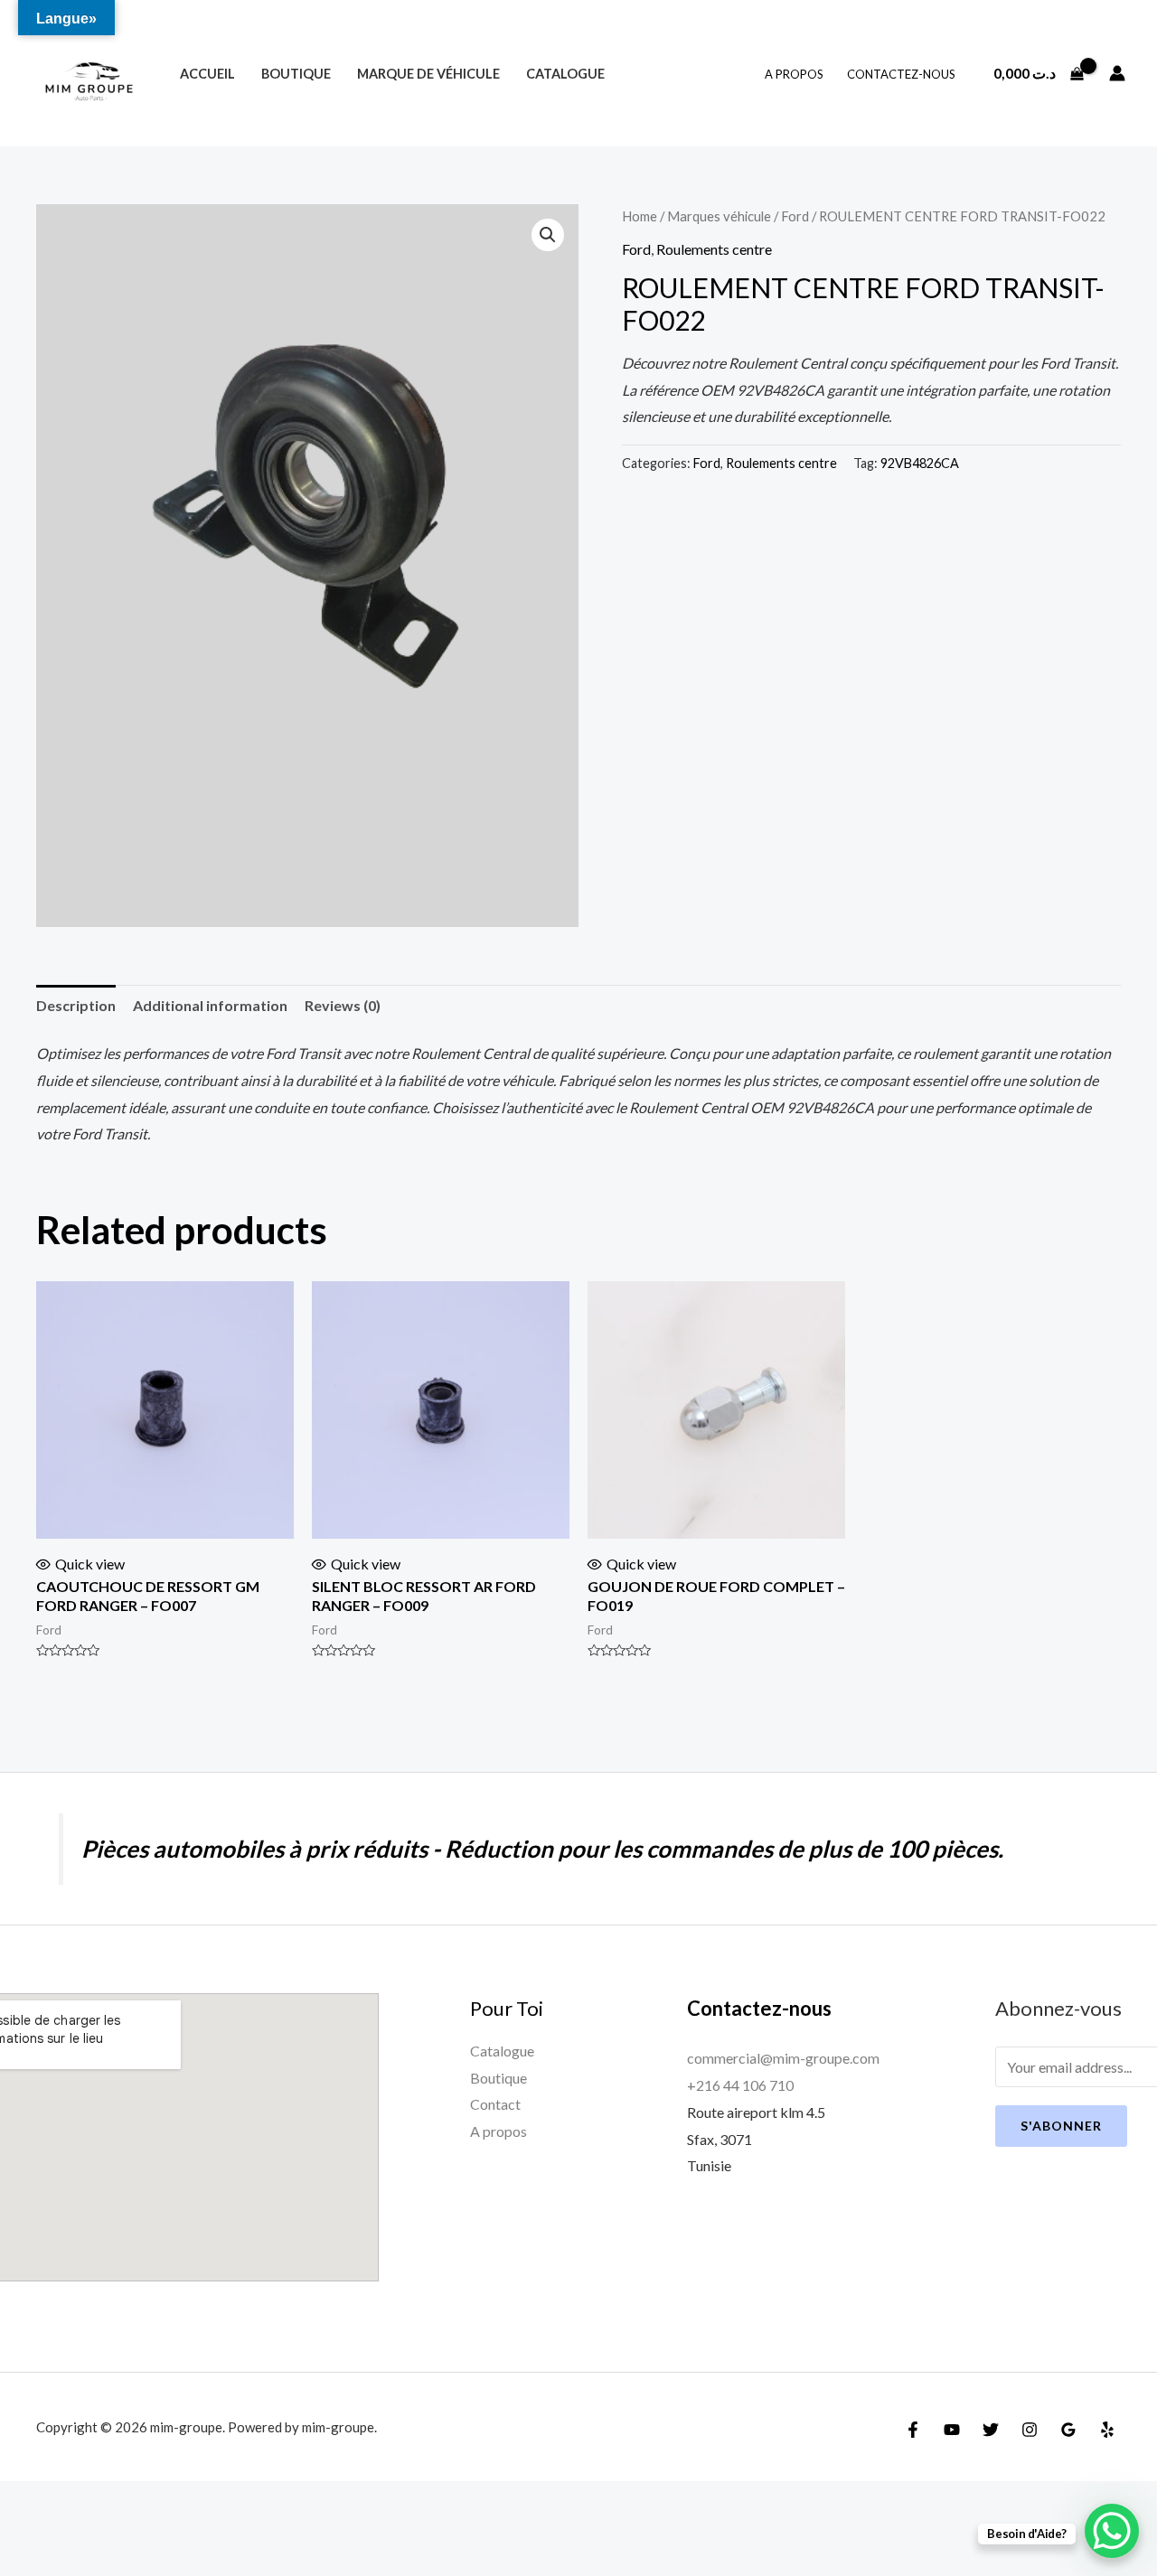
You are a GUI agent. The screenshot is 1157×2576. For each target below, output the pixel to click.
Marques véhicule (719, 216)
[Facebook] (913, 2430)
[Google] (1068, 2430)
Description (76, 1005)
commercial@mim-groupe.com (783, 2058)
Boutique (296, 74)
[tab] (76, 1006)
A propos (794, 74)
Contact (495, 2104)
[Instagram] (1030, 2430)
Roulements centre (714, 249)
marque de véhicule (428, 74)
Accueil (207, 74)
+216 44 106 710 (740, 2085)
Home (640, 216)
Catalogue (565, 74)
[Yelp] (1107, 2430)
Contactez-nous (901, 74)
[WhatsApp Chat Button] (1112, 2531)
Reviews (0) (343, 1005)
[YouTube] (952, 2430)
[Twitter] (991, 2430)
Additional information (210, 1005)
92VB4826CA (920, 463)
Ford (795, 216)
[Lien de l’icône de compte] (1117, 73)
